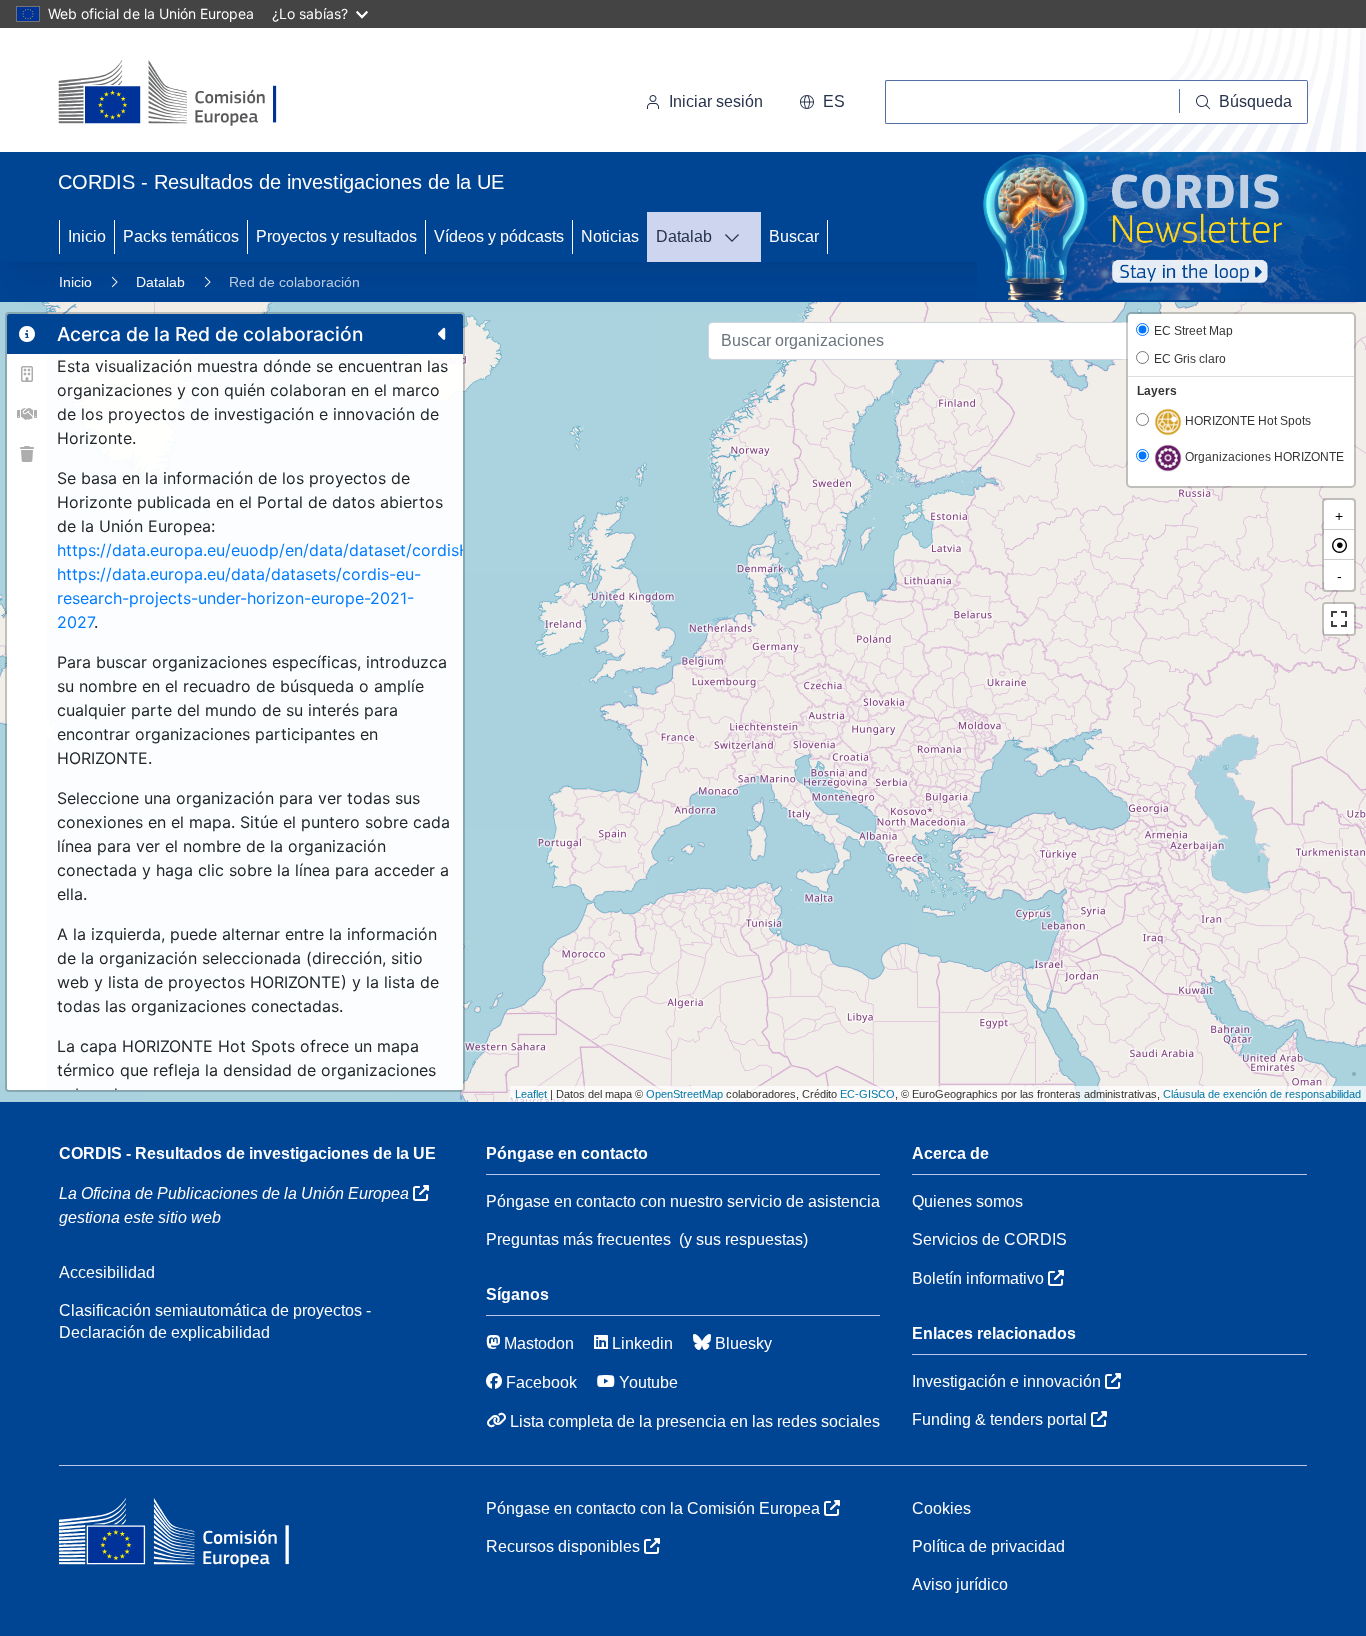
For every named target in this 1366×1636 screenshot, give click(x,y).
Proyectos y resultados (336, 236)
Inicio (87, 236)
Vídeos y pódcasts (499, 236)
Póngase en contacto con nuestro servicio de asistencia (683, 1201)
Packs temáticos (181, 236)
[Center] (1339, 545)
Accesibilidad (107, 1272)
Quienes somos (967, 1201)
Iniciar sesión (716, 101)
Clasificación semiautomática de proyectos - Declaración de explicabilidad (215, 1321)
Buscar (794, 236)
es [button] (834, 101)
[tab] (27, 334)
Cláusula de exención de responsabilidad (1262, 1094)
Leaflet (531, 1094)
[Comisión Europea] (195, 94)
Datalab (684, 236)
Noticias (610, 236)
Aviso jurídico (960, 1584)
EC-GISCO (867, 1094)
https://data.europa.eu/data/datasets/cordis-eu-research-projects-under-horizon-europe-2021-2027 (239, 598)
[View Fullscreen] (1339, 619)
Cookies (941, 1508)
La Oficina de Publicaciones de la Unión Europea (236, 1193)
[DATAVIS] (738, 237)
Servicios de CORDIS (989, 1239)
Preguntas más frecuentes (578, 1239)
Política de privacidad (988, 1546)
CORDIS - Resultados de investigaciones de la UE (247, 1153)
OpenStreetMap (684, 1094)
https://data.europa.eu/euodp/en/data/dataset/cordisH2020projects (315, 550)
